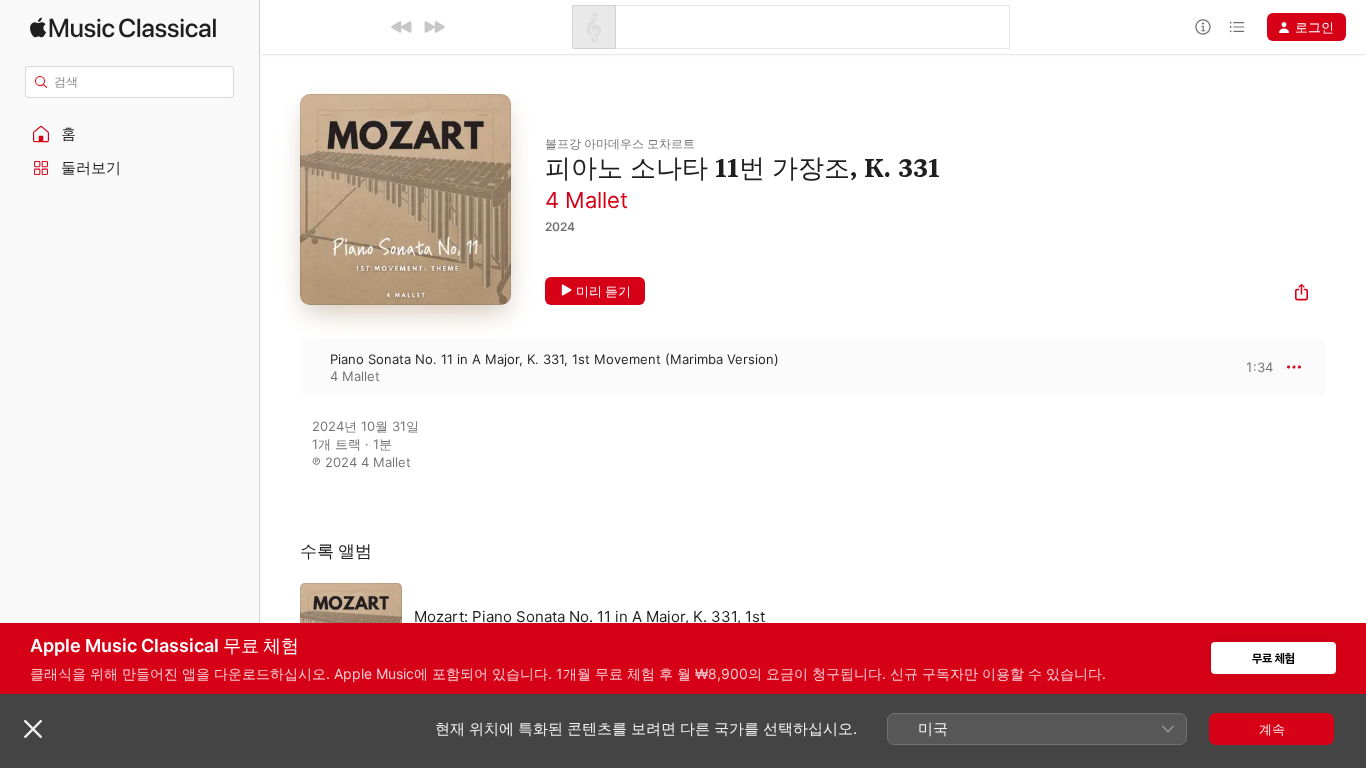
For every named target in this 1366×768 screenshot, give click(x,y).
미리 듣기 (603, 291)
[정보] (1203, 27)
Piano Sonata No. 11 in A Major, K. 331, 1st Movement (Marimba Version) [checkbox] (554, 359)
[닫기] (33, 729)
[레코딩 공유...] (1301, 294)
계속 (1272, 729)
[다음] (434, 27)
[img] (123, 27)
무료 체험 (1273, 658)
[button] (130, 134)
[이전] (402, 27)
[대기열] (1237, 27)
